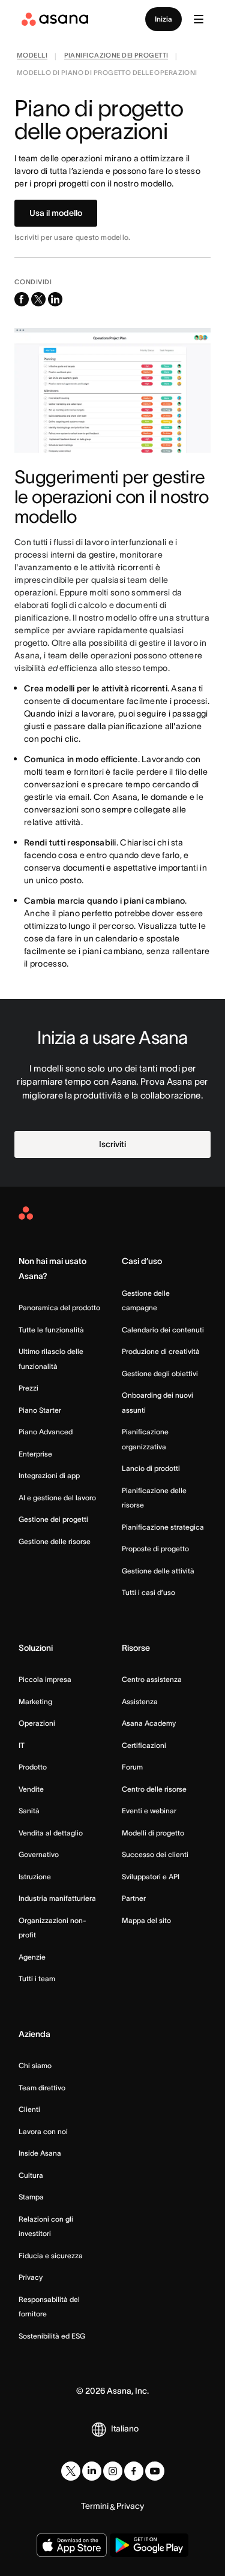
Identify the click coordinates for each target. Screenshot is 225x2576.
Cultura (31, 2175)
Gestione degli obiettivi (160, 1373)
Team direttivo (42, 2088)
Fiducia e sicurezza (51, 2255)
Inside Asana (40, 2153)
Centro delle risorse (154, 1789)
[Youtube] (155, 2471)
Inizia (163, 19)
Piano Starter (40, 1410)
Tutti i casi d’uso (148, 1592)
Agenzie (32, 1957)
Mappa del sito (146, 1920)
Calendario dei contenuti (163, 1330)
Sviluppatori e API (151, 1877)
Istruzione (35, 1877)
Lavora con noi (43, 2131)
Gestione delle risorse (55, 1541)
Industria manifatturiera (57, 1898)
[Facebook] (134, 2471)
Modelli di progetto (153, 1833)
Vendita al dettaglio (51, 1833)
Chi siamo (35, 2065)
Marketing (35, 1701)
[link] (32, 57)
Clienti (29, 2109)
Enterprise (35, 1454)
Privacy (31, 2277)
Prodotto (33, 1767)
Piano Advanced (46, 1432)
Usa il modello (56, 213)
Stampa (31, 2197)
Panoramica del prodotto (59, 1307)
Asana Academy (149, 1723)
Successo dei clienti (155, 1854)
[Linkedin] (92, 2471)
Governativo (39, 1854)
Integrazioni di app (49, 1475)
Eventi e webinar (149, 1811)
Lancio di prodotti (151, 1468)
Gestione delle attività (158, 1571)
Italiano (125, 2428)
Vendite (31, 1789)
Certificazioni (144, 1745)
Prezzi (28, 1388)
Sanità (29, 1811)
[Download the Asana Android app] (149, 2545)
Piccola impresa (45, 1679)
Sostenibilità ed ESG (52, 2336)
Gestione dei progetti (53, 1519)
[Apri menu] (199, 19)
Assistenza (140, 1701)
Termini (95, 2506)
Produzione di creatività (161, 1351)
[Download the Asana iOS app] (72, 2545)
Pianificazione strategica (163, 1527)
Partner (134, 1898)
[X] (71, 2471)
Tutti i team (37, 1978)
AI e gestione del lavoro (57, 1498)
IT (22, 1745)
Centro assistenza (152, 1679)
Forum (132, 1767)
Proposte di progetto (155, 1549)
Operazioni (37, 1723)
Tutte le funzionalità (51, 1330)
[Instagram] (113, 2471)
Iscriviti (112, 1144)
